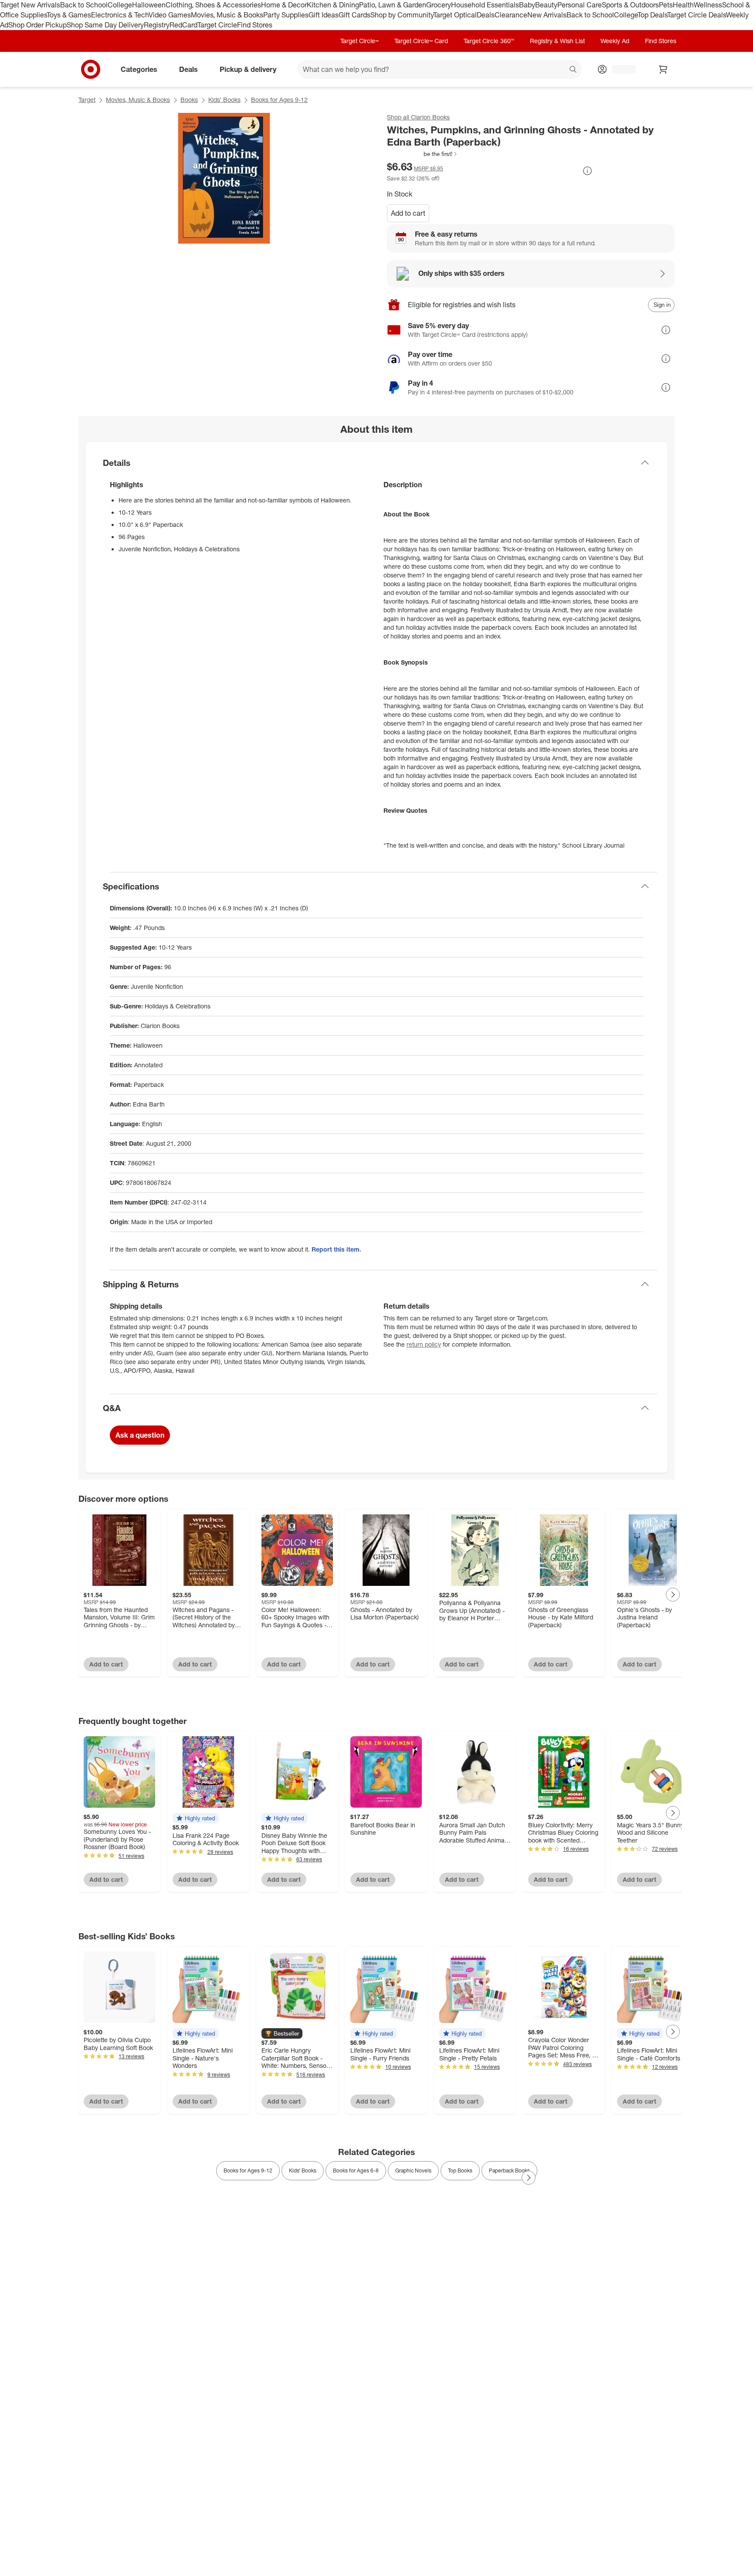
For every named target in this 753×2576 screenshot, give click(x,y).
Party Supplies (286, 15)
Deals (486, 15)
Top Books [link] (460, 2170)
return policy (424, 1344)
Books (189, 100)
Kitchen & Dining (333, 5)
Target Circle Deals (697, 15)
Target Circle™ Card (421, 41)
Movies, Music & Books (227, 15)
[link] (422, 154)
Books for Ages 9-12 (279, 100)
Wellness (708, 5)
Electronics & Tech (120, 15)
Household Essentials (485, 5)
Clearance (511, 15)
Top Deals (652, 15)
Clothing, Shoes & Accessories (213, 5)
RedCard (183, 25)
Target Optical (455, 15)
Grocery (439, 5)
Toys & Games (69, 15)
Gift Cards (354, 15)
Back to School (84, 5)
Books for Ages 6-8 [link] (356, 2170)
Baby (527, 5)
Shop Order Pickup (37, 25)
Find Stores (255, 25)
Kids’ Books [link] (303, 2170)
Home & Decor (284, 5)
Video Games (170, 15)
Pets (666, 5)
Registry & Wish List (557, 41)
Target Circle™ (360, 41)
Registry (157, 25)
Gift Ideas (324, 15)
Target (87, 100)
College (120, 5)
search (573, 70)
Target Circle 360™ (489, 41)
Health (683, 5)
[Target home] (91, 69)
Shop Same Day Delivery (105, 25)
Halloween (149, 5)
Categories (139, 69)
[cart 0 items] (663, 69)
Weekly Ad (615, 41)
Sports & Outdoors (630, 5)
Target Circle (217, 25)
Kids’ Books (224, 100)
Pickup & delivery (248, 69)
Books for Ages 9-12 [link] (248, 2170)
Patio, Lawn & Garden (393, 5)
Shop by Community (402, 15)
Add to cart (408, 213)
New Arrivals (547, 15)
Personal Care (580, 5)
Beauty (546, 5)
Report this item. (336, 1249)
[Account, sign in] (619, 69)
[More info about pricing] (587, 171)
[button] (422, 154)
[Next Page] (673, 1595)
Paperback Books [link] (509, 2170)
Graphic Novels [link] (413, 2170)
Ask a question (140, 1435)
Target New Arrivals (30, 5)
